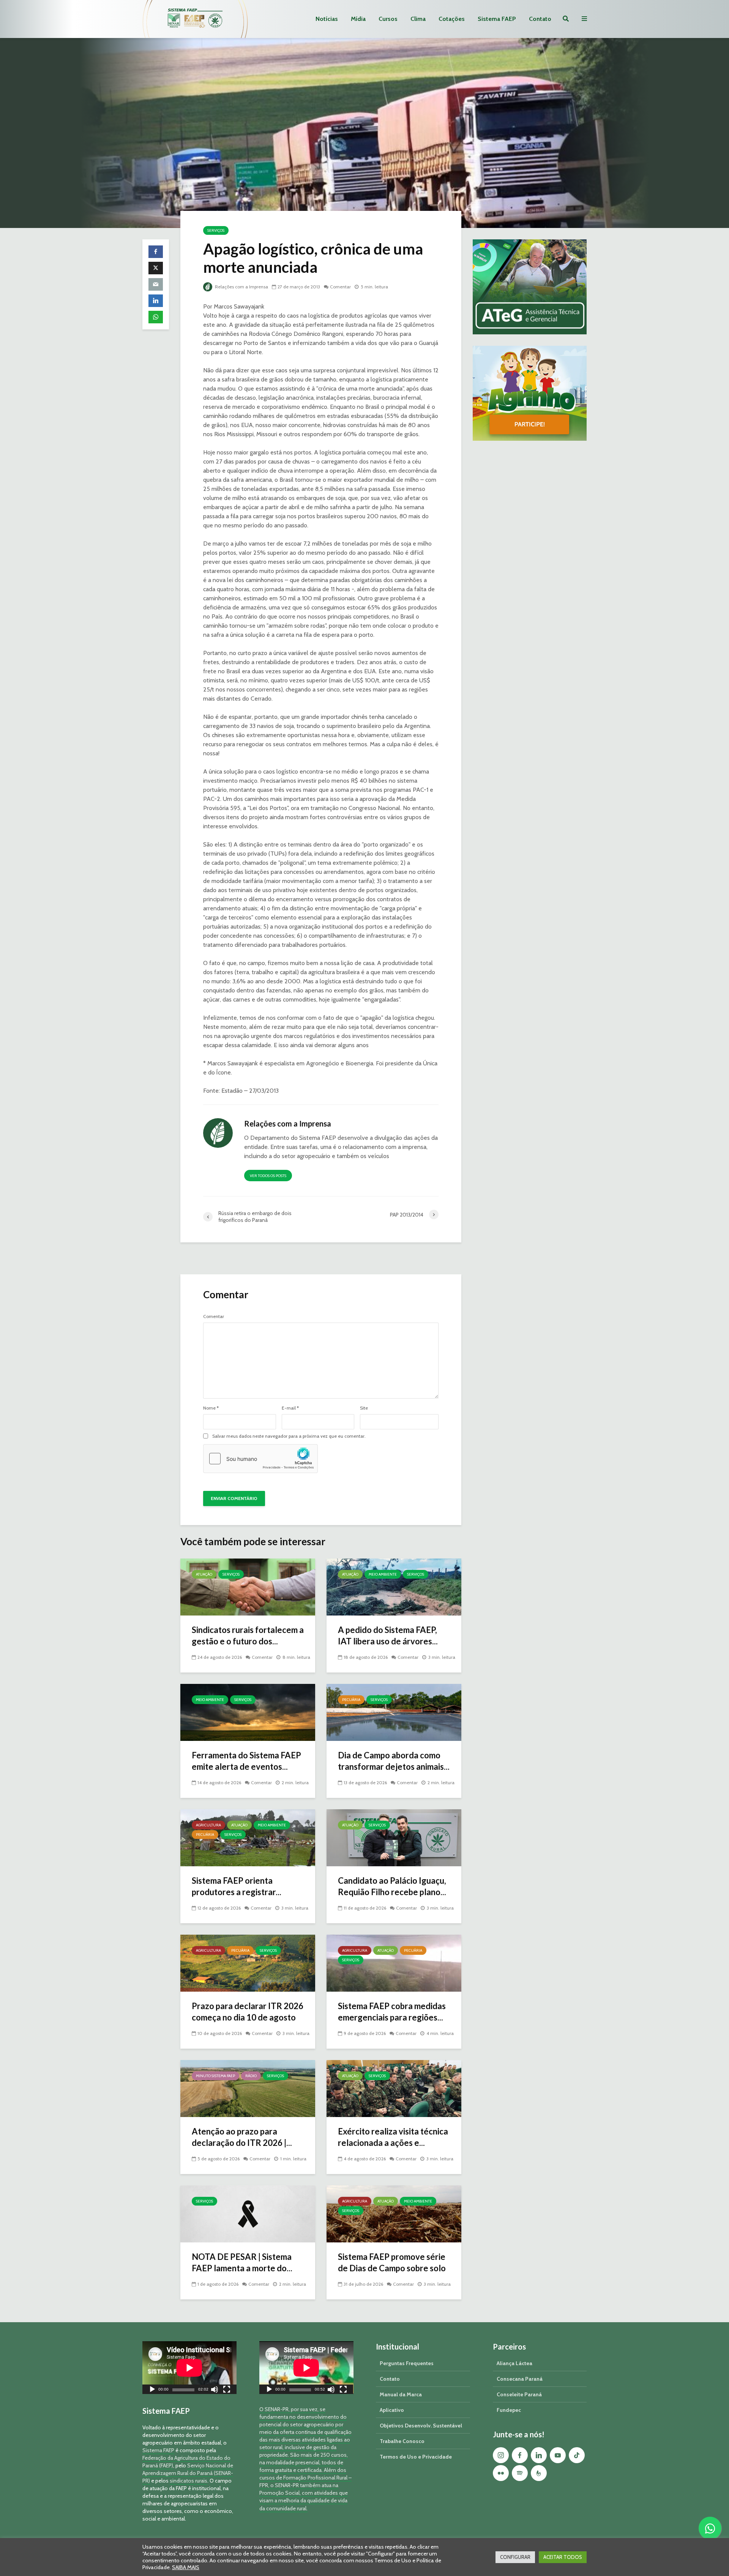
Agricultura (208, 1825)
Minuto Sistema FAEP (215, 2076)
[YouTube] (558, 2455)
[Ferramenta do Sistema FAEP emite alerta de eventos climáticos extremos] (248, 1712)
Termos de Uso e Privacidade (416, 2457)
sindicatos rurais (189, 2481)
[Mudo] (215, 2390)
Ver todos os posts (268, 1176)
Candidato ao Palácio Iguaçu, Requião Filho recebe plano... (392, 1886)
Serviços (216, 230)
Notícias (327, 19)
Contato (540, 19)
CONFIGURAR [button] (515, 2557)
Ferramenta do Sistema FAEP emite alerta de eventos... (246, 1761)
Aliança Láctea (514, 2363)
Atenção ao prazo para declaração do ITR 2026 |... (242, 2137)
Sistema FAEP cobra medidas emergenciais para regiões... (392, 2012)
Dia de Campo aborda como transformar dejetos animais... (394, 1761)
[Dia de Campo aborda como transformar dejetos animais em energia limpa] (394, 1712)
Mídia (358, 19)
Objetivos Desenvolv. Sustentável (421, 2426)
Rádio (251, 2076)
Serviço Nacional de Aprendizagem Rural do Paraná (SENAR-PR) (188, 2473)
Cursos (388, 19)
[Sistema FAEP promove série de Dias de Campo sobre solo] (394, 2213)
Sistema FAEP (497, 19)
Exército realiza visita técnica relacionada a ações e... (393, 2137)
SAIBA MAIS (186, 2567)
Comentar (340, 287)
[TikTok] (577, 2455)
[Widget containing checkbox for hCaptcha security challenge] (260, 1459)
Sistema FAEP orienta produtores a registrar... (237, 1886)
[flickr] (501, 2473)
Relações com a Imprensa (241, 287)
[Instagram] (501, 2455)
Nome (211, 1408)
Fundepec (509, 2410)
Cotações (452, 19)
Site (364, 1408)
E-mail (290, 1408)
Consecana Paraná (520, 2379)
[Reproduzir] (152, 2390)
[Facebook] (520, 2455)
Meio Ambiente (383, 1574)
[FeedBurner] (539, 2473)
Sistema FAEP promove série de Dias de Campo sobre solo (392, 2262)
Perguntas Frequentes (407, 2363)
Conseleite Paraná (519, 2394)
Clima (418, 19)
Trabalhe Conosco (402, 2441)
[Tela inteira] (227, 2390)
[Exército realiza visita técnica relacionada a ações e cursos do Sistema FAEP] (394, 2088)
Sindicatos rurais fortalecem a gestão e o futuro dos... (248, 1635)
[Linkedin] (539, 2455)
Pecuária (351, 1700)
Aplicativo (392, 2410)
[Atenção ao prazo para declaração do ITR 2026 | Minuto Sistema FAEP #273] (248, 2088)
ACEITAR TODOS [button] (563, 2557)
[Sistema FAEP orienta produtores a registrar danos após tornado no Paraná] (248, 1837)
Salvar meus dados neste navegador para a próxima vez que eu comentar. (289, 1436)
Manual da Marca (401, 2394)
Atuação (204, 1574)
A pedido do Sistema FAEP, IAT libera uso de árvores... (388, 1635)
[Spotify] (520, 2473)
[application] (189, 2368)
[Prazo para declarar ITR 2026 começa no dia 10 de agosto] (248, 1963)
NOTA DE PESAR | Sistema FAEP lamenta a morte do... (242, 2262)
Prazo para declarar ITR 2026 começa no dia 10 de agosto (248, 2012)
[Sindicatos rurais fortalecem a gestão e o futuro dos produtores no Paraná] (248, 1586)
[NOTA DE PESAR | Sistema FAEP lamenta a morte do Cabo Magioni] (248, 2213)
